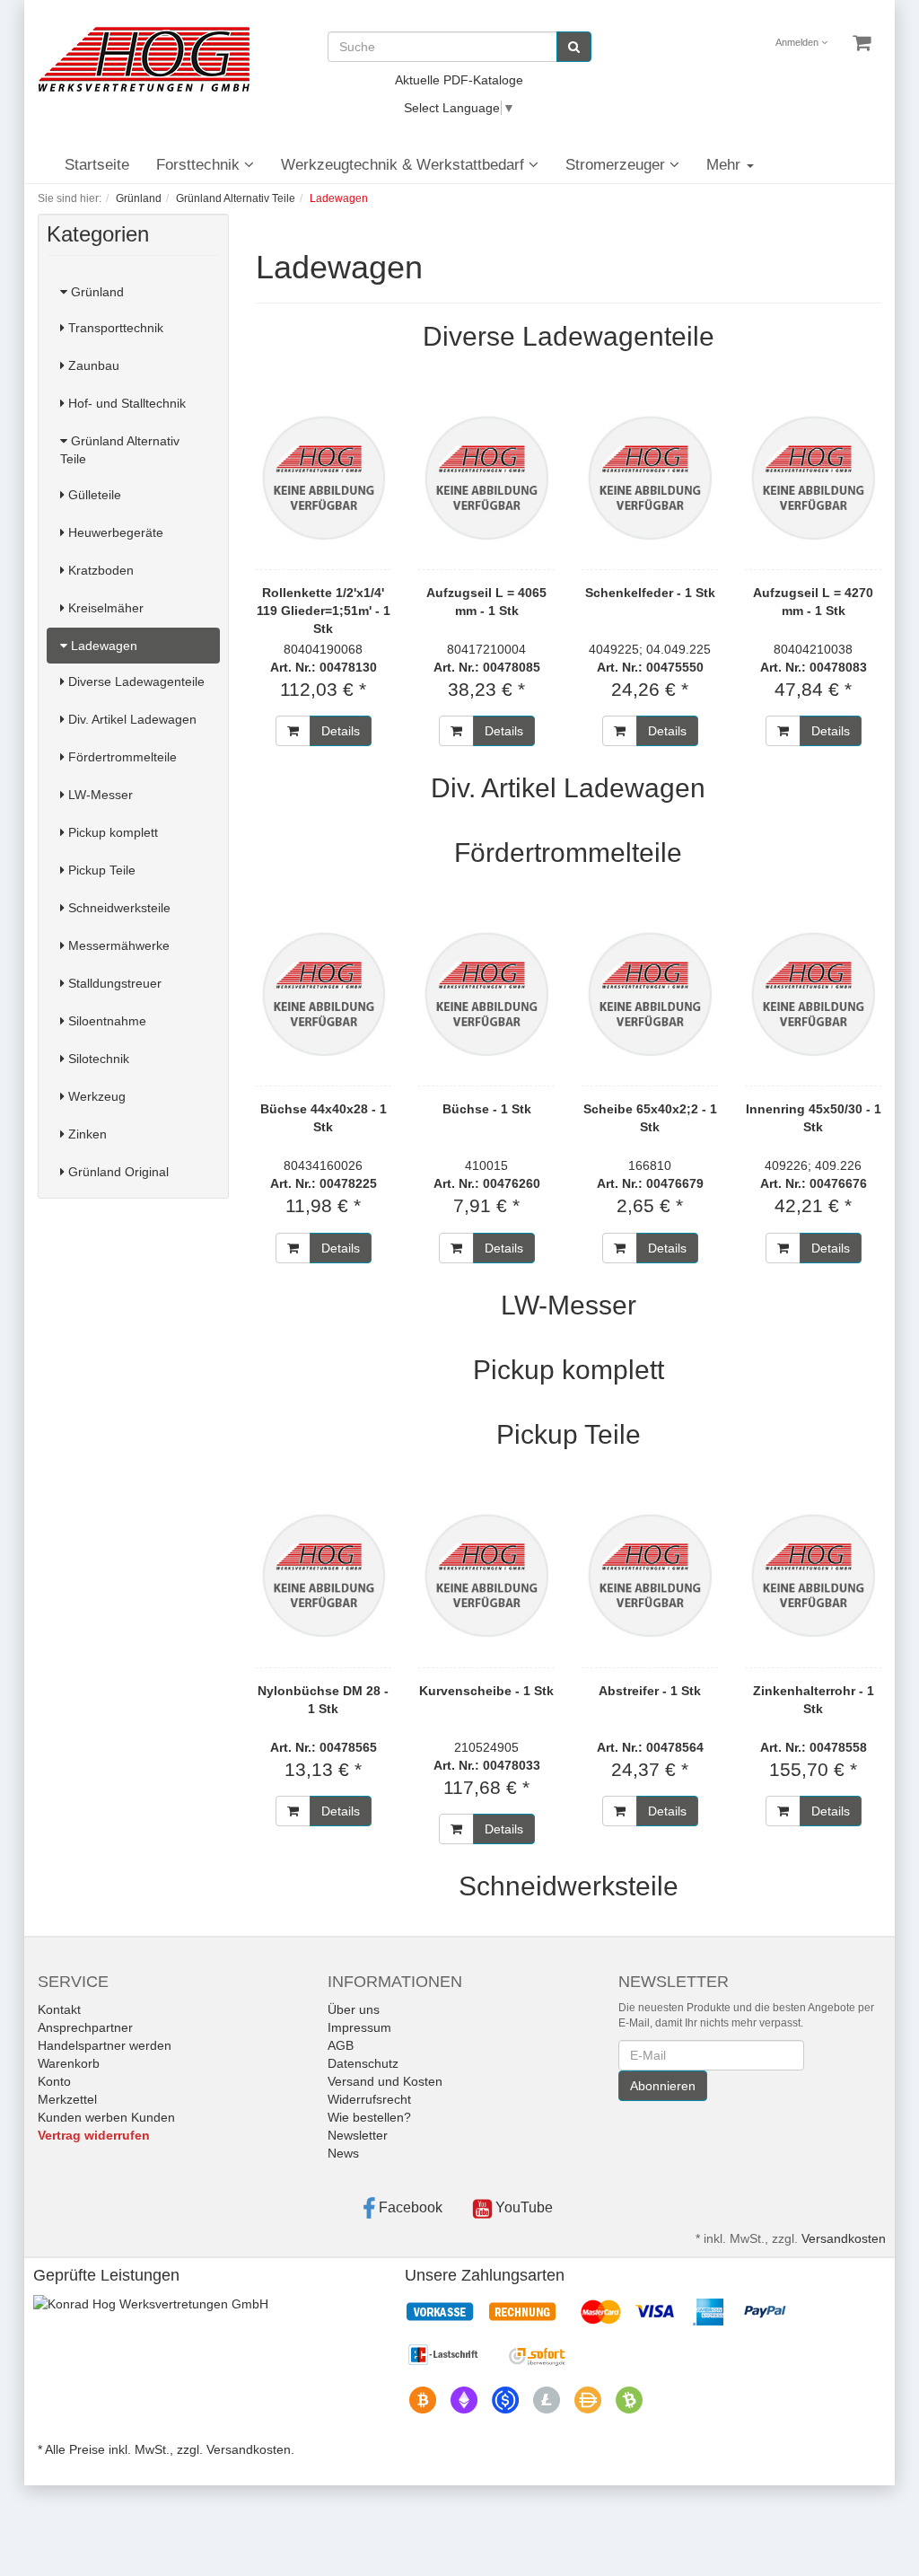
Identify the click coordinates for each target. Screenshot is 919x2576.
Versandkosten (844, 2238)
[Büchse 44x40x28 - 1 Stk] (324, 994)
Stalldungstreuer (113, 983)
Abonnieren (663, 2086)
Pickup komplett (111, 832)
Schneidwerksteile (118, 908)
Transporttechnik (114, 328)
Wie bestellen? (369, 2117)
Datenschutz (363, 2063)
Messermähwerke (117, 945)
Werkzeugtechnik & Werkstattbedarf (405, 165)
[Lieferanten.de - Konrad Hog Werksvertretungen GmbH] (151, 2303)
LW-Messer (99, 795)
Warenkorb (69, 2063)
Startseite (97, 165)
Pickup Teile (100, 870)
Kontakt (59, 2009)
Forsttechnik (200, 165)
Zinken (86, 1134)
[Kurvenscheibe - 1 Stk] (486, 1576)
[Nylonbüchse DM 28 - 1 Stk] (324, 1576)
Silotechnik (97, 1059)
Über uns (354, 2009)
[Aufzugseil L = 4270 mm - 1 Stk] (813, 478)
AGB (341, 2045)
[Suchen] (574, 47)
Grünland (96, 292)
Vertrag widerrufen (94, 2135)
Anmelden (798, 42)
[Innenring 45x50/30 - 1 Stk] (813, 994)
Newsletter (358, 2135)
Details (341, 731)
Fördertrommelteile (121, 757)
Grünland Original (117, 1172)
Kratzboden (99, 570)
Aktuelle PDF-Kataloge (459, 80)
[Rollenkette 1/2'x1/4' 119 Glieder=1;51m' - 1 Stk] (324, 478)
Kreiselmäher (104, 608)
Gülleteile (93, 495)
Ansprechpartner (85, 2027)
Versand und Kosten (385, 2081)
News (343, 2153)
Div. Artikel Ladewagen (131, 719)
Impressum (359, 2027)
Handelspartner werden (105, 2045)
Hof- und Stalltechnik (125, 403)
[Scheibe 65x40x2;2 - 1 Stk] (650, 994)
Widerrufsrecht (369, 2099)
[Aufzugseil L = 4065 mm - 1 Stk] (486, 478)
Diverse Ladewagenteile (135, 681)
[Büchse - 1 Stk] (486, 994)
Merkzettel (67, 2099)
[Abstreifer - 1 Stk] (650, 1576)
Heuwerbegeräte (114, 532)
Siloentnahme (105, 1021)
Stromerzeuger (617, 165)
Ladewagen (102, 646)
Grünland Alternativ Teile (120, 450)
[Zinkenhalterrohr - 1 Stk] (813, 1576)
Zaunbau (92, 365)
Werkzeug (95, 1096)
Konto (54, 2081)
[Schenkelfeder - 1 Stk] (650, 478)
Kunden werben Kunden (106, 2117)
